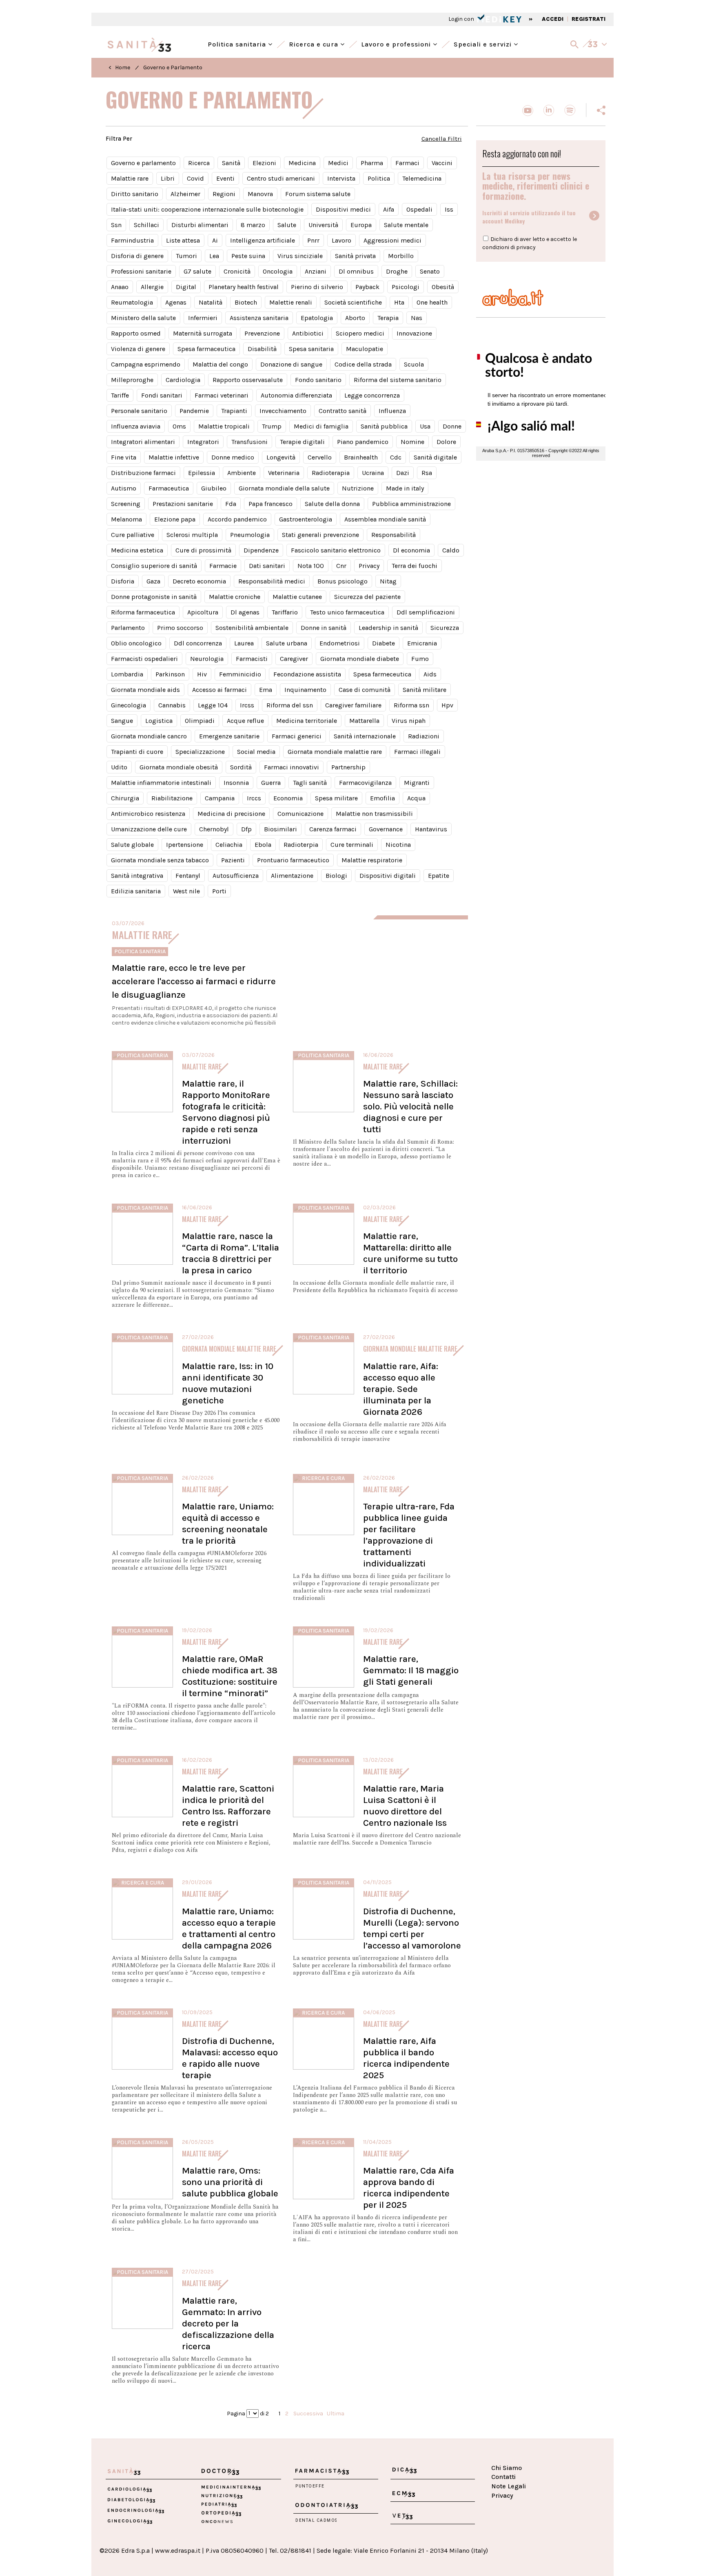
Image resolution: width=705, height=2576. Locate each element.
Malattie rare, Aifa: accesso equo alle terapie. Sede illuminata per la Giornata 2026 (401, 1389)
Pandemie (194, 411)
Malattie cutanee (297, 597)
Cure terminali (352, 845)
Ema (266, 690)
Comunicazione (300, 814)
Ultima (336, 2413)
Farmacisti (252, 659)
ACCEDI (553, 19)
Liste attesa (183, 240)
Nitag (388, 581)
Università (323, 225)
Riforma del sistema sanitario (398, 380)
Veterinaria (284, 473)
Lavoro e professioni (397, 43)
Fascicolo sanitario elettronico (336, 550)
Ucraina (373, 473)
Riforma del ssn (290, 705)
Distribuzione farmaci (143, 473)
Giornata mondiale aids (145, 690)
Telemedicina (422, 178)
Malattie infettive (174, 457)
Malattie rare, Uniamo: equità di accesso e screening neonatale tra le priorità (228, 1523)
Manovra (260, 194)
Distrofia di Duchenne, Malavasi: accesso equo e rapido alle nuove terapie (230, 2058)
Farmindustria (132, 240)
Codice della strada (363, 364)
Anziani (316, 271)
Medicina (302, 163)
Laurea (244, 643)
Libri (168, 178)
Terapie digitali (302, 442)
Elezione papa (175, 519)
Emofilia (382, 798)
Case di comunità (365, 690)
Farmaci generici (297, 736)
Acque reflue (245, 721)
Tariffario (285, 612)
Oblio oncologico (136, 643)
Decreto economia (199, 581)
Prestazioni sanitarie (183, 504)
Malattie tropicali (224, 426)
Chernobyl (214, 829)
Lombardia (127, 674)
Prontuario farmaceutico (293, 860)
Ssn (116, 225)
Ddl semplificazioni (426, 612)
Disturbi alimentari (200, 225)
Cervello (320, 457)
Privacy (369, 566)
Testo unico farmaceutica (347, 612)
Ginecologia (129, 705)
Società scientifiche (353, 302)
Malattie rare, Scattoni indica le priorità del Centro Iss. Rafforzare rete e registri (228, 1806)
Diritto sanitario (135, 194)
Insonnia (236, 783)
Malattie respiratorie (372, 860)
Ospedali (419, 209)
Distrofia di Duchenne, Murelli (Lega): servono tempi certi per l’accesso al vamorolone (412, 1928)
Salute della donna (332, 504)
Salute (287, 225)
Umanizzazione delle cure (149, 829)
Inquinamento (305, 690)
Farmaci (407, 163)
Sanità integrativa (137, 876)
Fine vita (124, 457)
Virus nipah (409, 721)
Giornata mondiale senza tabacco (160, 860)
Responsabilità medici (272, 581)
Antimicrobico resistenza (148, 814)
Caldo (451, 550)
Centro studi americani (281, 178)
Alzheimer (185, 194)
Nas (417, 318)
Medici (338, 163)
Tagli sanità (310, 783)
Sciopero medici (360, 333)
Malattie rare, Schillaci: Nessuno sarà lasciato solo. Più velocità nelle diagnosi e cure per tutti (410, 1106)
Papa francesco (270, 504)
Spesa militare (336, 798)
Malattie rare (130, 178)
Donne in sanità (324, 628)
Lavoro (341, 240)
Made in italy (405, 488)
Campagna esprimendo (146, 364)
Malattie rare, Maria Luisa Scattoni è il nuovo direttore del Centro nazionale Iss (405, 1806)
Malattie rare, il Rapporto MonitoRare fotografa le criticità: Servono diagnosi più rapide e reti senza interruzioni (226, 1112)
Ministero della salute (143, 318)
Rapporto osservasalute (248, 380)
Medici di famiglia (321, 426)
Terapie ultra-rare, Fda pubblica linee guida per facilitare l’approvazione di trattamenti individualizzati (409, 1535)
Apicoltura (203, 612)
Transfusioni (249, 442)
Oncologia (278, 271)
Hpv (447, 705)
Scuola (414, 364)
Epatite (439, 876)
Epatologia (317, 318)
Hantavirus (431, 829)
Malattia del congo (220, 364)
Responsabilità (394, 535)
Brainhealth (361, 457)
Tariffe (120, 395)
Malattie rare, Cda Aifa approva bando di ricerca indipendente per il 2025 (409, 2188)
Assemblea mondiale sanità (385, 519)
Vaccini (442, 163)
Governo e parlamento (143, 163)
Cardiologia (183, 380)
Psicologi (406, 287)
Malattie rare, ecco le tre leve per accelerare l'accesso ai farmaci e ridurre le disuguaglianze (194, 981)
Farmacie (223, 566)
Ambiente (242, 473)
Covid (195, 178)
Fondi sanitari (162, 395)
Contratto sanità (343, 411)
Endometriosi (340, 643)
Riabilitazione (172, 798)
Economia (288, 798)
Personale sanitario (139, 411)
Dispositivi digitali (388, 876)
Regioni (224, 194)
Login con (462, 19)
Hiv (202, 674)
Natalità (211, 302)
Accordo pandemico (237, 519)
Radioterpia (301, 845)
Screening (126, 504)
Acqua (416, 798)
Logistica (159, 721)
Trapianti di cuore (137, 752)
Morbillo (401, 256)
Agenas (176, 302)
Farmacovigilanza (365, 783)
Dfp (246, 829)
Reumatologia (132, 302)
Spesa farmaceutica (206, 349)
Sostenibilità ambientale (252, 628)
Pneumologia (250, 535)
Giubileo (214, 488)
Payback (367, 287)
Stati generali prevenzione (320, 535)
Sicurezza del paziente (367, 597)
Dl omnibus (356, 271)
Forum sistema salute (318, 194)
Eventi (225, 178)
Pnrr (313, 240)
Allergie (152, 287)
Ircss (247, 705)
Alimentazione (292, 876)
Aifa (389, 209)
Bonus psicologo (343, 581)
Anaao (120, 287)
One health (432, 302)
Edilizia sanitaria (136, 891)
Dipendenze (261, 550)
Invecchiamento (283, 411)
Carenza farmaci (333, 829)
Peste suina (248, 256)
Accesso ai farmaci (219, 690)
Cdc (396, 457)
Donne (452, 426)
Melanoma (126, 519)
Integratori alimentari (143, 442)
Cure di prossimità (203, 550)
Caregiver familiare (353, 705)
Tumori (186, 256)
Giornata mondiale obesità (179, 767)
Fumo (420, 659)
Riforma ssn (411, 705)
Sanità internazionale (365, 736)
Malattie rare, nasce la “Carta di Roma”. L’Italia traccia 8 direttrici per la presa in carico (231, 1253)
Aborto (355, 318)
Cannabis (172, 705)
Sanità (231, 163)
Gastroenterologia (306, 519)
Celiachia (229, 845)
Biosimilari (280, 829)
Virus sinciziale (300, 256)
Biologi (336, 876)
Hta (399, 302)
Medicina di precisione (231, 814)
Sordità (241, 767)
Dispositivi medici (343, 209)
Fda (231, 504)
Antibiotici (308, 333)
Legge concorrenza (372, 395)
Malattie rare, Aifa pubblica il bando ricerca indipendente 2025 (406, 2058)
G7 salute (197, 271)
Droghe (397, 271)
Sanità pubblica (384, 426)
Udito (119, 767)
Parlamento (128, 628)
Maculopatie (365, 349)
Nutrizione (358, 488)
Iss (449, 209)
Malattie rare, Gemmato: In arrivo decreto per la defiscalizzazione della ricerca (228, 2323)
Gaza (153, 581)
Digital (186, 287)
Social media (256, 752)
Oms (179, 426)
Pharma (372, 163)
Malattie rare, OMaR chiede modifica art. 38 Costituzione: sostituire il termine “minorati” (230, 1676)
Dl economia (411, 550)
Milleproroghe (132, 380)
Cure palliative (133, 535)
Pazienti (233, 860)
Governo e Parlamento (173, 67)
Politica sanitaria (238, 43)
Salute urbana (287, 643)
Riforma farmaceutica (143, 612)
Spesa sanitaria (311, 349)
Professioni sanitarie (141, 271)
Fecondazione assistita (307, 674)
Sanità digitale (435, 457)
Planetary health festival (244, 287)
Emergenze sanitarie (229, 736)
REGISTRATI (589, 19)
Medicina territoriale (307, 721)
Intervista (341, 178)
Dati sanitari (267, 566)
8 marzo (253, 225)
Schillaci (146, 225)
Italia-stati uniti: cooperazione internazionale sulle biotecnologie (207, 209)
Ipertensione (185, 845)
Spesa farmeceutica (382, 674)
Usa (425, 426)
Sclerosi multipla (192, 535)
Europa (361, 225)
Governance (386, 829)
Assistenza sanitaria (259, 318)
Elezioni (264, 163)
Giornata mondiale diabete (360, 659)
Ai (215, 240)
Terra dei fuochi (415, 566)
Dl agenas (245, 612)
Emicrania (422, 643)
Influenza (392, 411)
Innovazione (414, 333)
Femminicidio (240, 674)
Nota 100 (311, 566)
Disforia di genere (137, 256)
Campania (220, 798)
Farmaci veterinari (222, 395)
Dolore (446, 442)
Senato (430, 271)
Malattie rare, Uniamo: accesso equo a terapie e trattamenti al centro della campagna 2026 (229, 1928)
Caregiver (294, 659)
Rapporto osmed (136, 333)
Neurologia (207, 659)
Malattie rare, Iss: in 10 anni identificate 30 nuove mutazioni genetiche (228, 1383)
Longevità (281, 457)
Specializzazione (200, 752)
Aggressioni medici (392, 240)
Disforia (123, 581)
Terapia (388, 318)
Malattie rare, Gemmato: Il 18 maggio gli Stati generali (411, 1670)
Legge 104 (213, 705)
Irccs (254, 798)
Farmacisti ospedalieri (144, 659)
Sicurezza (445, 628)
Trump (272, 426)
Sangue (122, 721)
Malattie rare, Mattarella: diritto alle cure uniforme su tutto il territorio (410, 1253)
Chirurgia (125, 798)
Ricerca (199, 163)
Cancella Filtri (442, 139)
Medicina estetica (137, 550)
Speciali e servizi (484, 43)
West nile (186, 891)
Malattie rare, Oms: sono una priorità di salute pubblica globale (230, 2182)
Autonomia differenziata (296, 395)
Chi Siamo (507, 2468)
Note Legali (509, 2486)
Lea (214, 256)
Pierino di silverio (317, 287)
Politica (379, 178)
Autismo (124, 488)
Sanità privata (355, 256)
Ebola (263, 845)
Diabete (384, 643)
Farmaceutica (169, 488)
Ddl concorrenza (198, 643)
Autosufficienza (236, 876)
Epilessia (202, 473)
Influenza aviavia (136, 426)
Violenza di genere (138, 349)
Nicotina (398, 845)
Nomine (412, 442)
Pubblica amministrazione (411, 504)
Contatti (503, 2477)
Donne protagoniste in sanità (154, 597)
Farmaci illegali (417, 752)
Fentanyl (188, 876)
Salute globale (132, 845)
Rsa (427, 473)
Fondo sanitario (318, 380)
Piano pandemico (363, 442)
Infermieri (203, 318)
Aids (430, 674)
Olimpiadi (200, 721)
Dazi (403, 473)
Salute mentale (406, 225)
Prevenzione (262, 333)
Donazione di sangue (291, 364)
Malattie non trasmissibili (374, 814)
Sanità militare (425, 690)
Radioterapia (331, 473)
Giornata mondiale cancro (149, 736)
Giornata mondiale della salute (284, 488)
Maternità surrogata (203, 333)
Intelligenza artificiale (263, 240)
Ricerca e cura (315, 43)
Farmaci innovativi (292, 767)
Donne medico (233, 457)
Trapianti (234, 411)
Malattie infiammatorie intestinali (161, 783)
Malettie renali (291, 302)
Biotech (246, 302)
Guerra (271, 783)
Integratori (203, 442)
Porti (219, 891)
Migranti (417, 783)
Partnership (348, 767)
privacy (526, 247)
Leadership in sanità (388, 628)
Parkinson (170, 674)
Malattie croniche (235, 597)
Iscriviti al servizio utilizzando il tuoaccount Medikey (529, 217)
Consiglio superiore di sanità (154, 566)
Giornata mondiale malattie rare (335, 752)
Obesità (443, 287)
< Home (119, 67)
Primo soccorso (180, 628)
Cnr (341, 566)
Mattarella (364, 721)
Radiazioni (424, 736)
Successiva (308, 2413)
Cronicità (237, 271)
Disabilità (262, 349)
